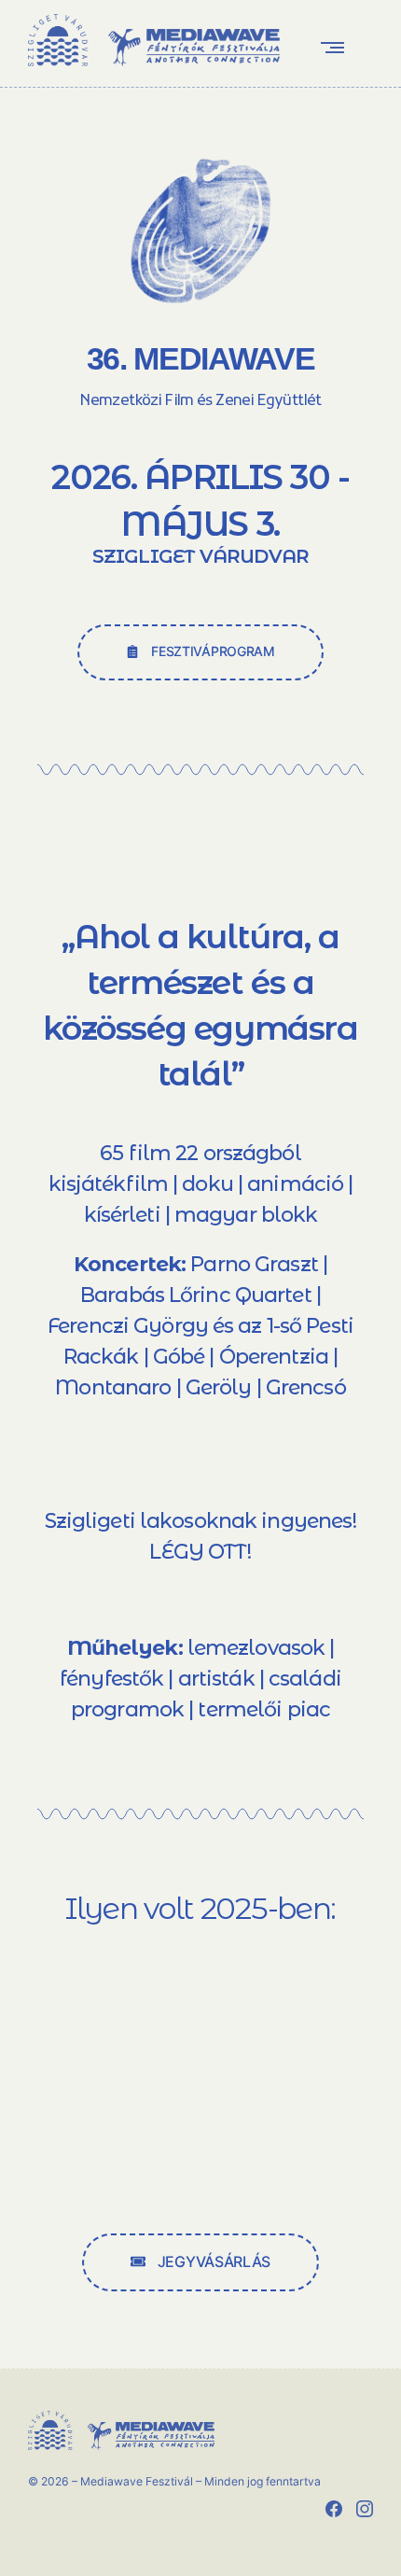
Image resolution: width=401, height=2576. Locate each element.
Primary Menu (337, 47)
